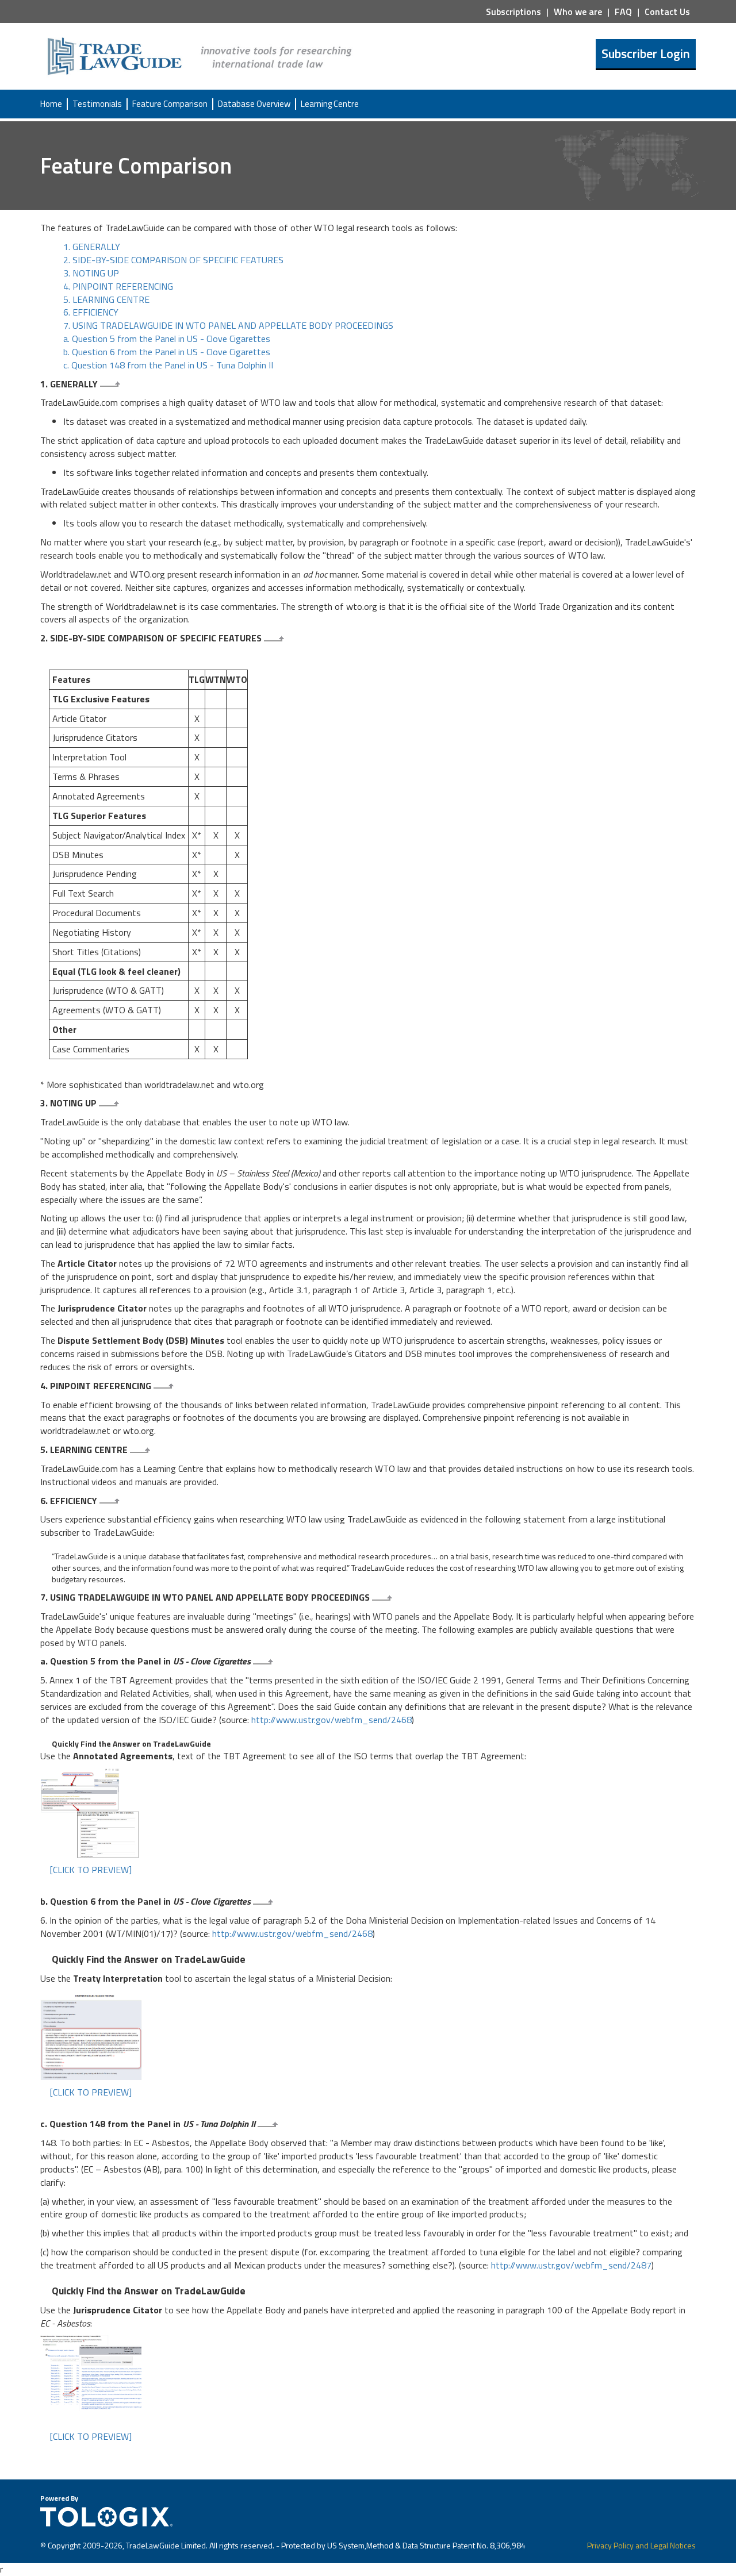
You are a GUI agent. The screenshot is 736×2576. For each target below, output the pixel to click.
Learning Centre (330, 104)
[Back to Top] (111, 384)
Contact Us (667, 11)
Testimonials (97, 104)
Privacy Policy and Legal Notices (641, 2545)
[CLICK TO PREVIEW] (91, 1870)
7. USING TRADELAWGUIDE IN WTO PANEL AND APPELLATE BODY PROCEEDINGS (228, 325)
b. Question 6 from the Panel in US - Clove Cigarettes (167, 352)
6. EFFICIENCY (91, 312)
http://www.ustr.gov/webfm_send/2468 (331, 1720)
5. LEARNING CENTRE (106, 299)
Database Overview (254, 104)
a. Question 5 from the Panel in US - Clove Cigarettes (167, 339)
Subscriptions (513, 11)
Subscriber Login (646, 53)
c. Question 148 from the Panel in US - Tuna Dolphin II (168, 365)
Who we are (578, 11)
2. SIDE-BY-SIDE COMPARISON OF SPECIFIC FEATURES (173, 260)
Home (51, 104)
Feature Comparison (170, 104)
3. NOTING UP (91, 273)
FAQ (623, 11)
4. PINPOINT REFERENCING (118, 286)
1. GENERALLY (92, 247)
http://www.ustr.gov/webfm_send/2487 (571, 2265)
